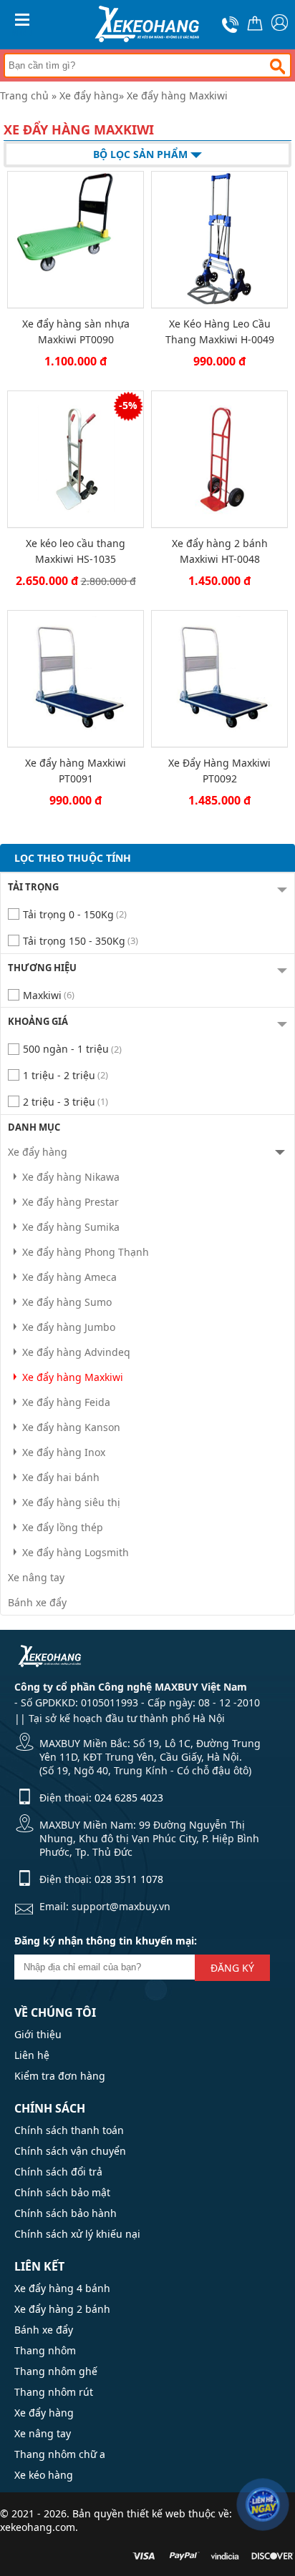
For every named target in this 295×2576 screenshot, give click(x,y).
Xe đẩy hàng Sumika (71, 1227)
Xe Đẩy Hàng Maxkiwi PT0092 (219, 771)
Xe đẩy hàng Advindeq (76, 1352)
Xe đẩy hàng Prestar (71, 1202)
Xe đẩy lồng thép (63, 1527)
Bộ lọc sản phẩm (142, 154)
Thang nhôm (45, 2350)
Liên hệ (32, 2055)
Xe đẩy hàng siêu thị (71, 1502)
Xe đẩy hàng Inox (64, 1452)
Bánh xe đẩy (37, 1602)
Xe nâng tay (36, 1577)
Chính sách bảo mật (62, 2192)
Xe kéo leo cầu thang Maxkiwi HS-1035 (76, 551)
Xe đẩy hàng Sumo (67, 1302)
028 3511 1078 (129, 1879)
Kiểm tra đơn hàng (60, 2076)
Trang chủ (24, 95)
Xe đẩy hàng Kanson (71, 1427)
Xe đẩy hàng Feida (66, 1402)
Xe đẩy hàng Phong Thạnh (86, 1252)
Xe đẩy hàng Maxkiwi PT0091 (76, 771)
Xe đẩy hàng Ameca (69, 1277)
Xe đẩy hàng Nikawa (71, 1177)
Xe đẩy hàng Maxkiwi (177, 95)
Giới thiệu (38, 2034)
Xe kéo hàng (44, 2475)
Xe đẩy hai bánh (61, 1477)
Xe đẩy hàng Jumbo (69, 1327)
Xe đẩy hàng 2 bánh (62, 2309)
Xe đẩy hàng (89, 95)
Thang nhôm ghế (56, 2371)
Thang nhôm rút (54, 2392)
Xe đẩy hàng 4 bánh (62, 2288)
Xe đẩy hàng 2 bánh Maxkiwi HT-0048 (220, 551)
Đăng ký (232, 1968)
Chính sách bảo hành (66, 2213)
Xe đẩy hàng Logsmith (76, 1552)
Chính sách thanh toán (69, 2130)
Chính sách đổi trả (58, 2172)
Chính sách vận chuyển (70, 2151)
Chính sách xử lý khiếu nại (77, 2234)
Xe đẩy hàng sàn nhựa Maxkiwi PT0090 (76, 331)
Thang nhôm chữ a (60, 2454)
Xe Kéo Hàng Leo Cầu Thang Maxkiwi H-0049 (220, 331)
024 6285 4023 (129, 1798)
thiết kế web (156, 2513)
